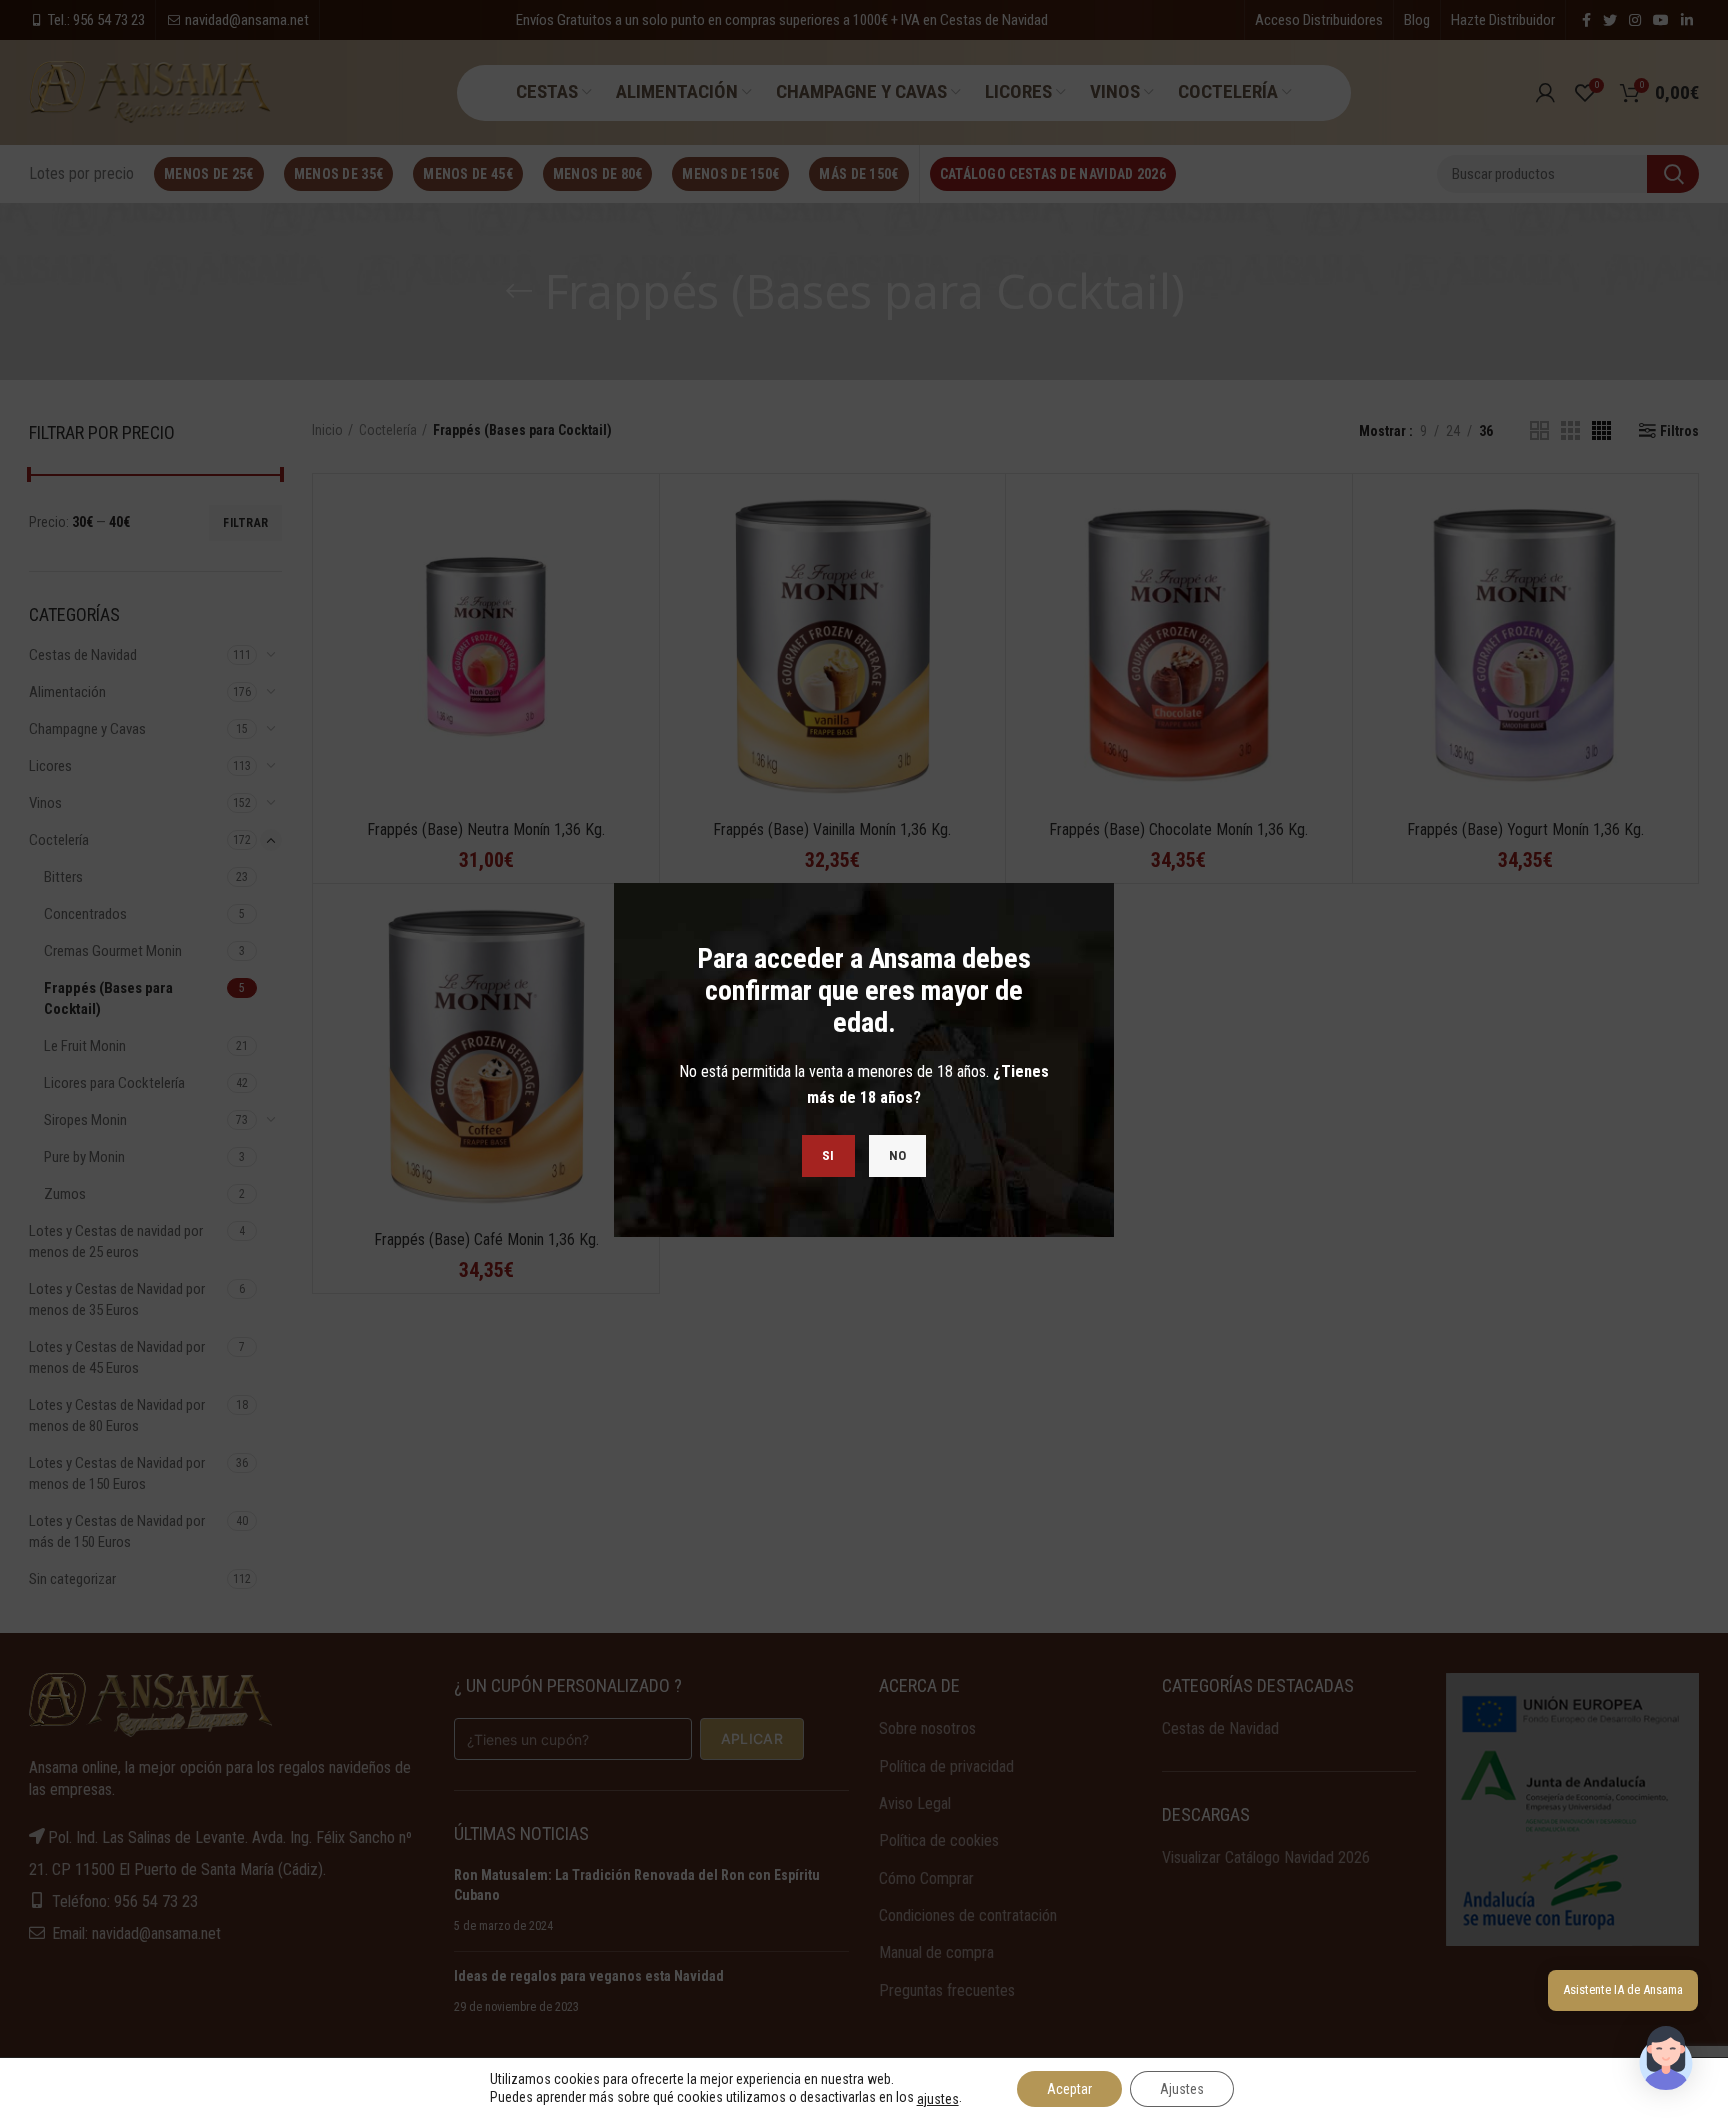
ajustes (938, 2099)
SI (828, 1155)
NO (898, 1155)
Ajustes (1182, 2089)
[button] (1666, 2058)
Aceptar (1069, 2089)
